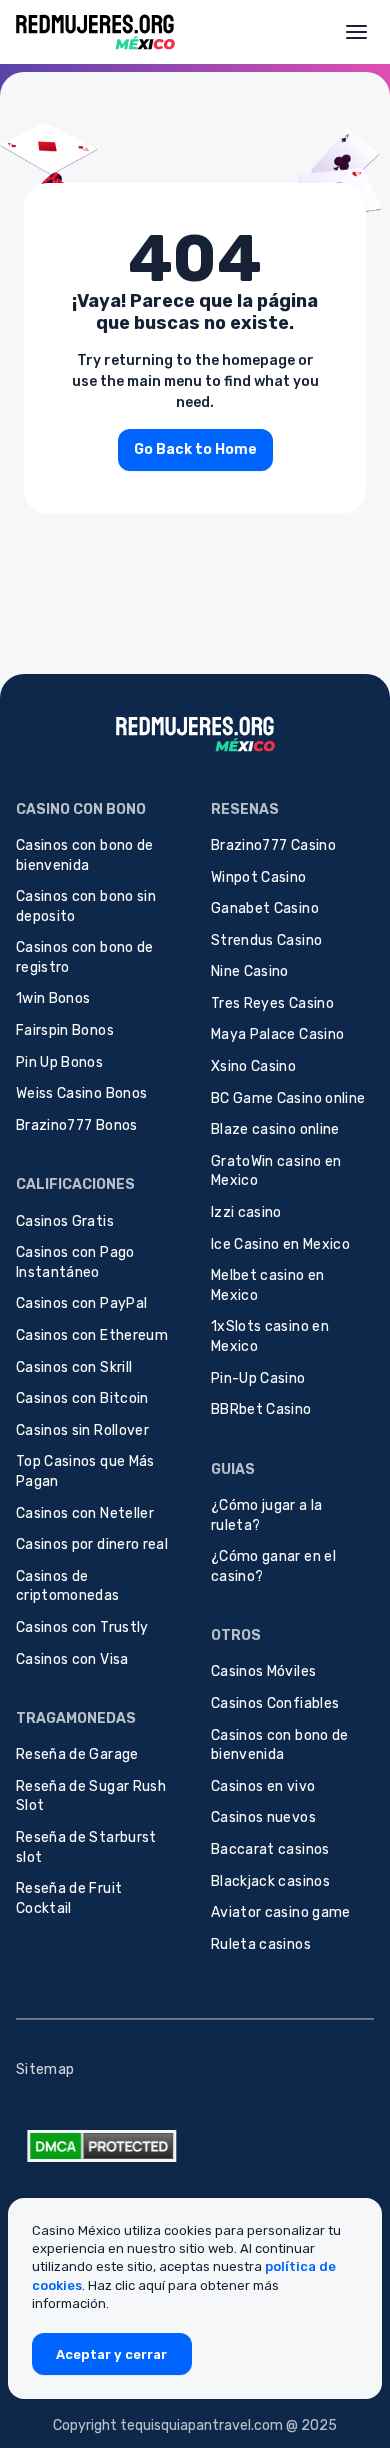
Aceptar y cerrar (111, 2354)
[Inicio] (95, 31)
